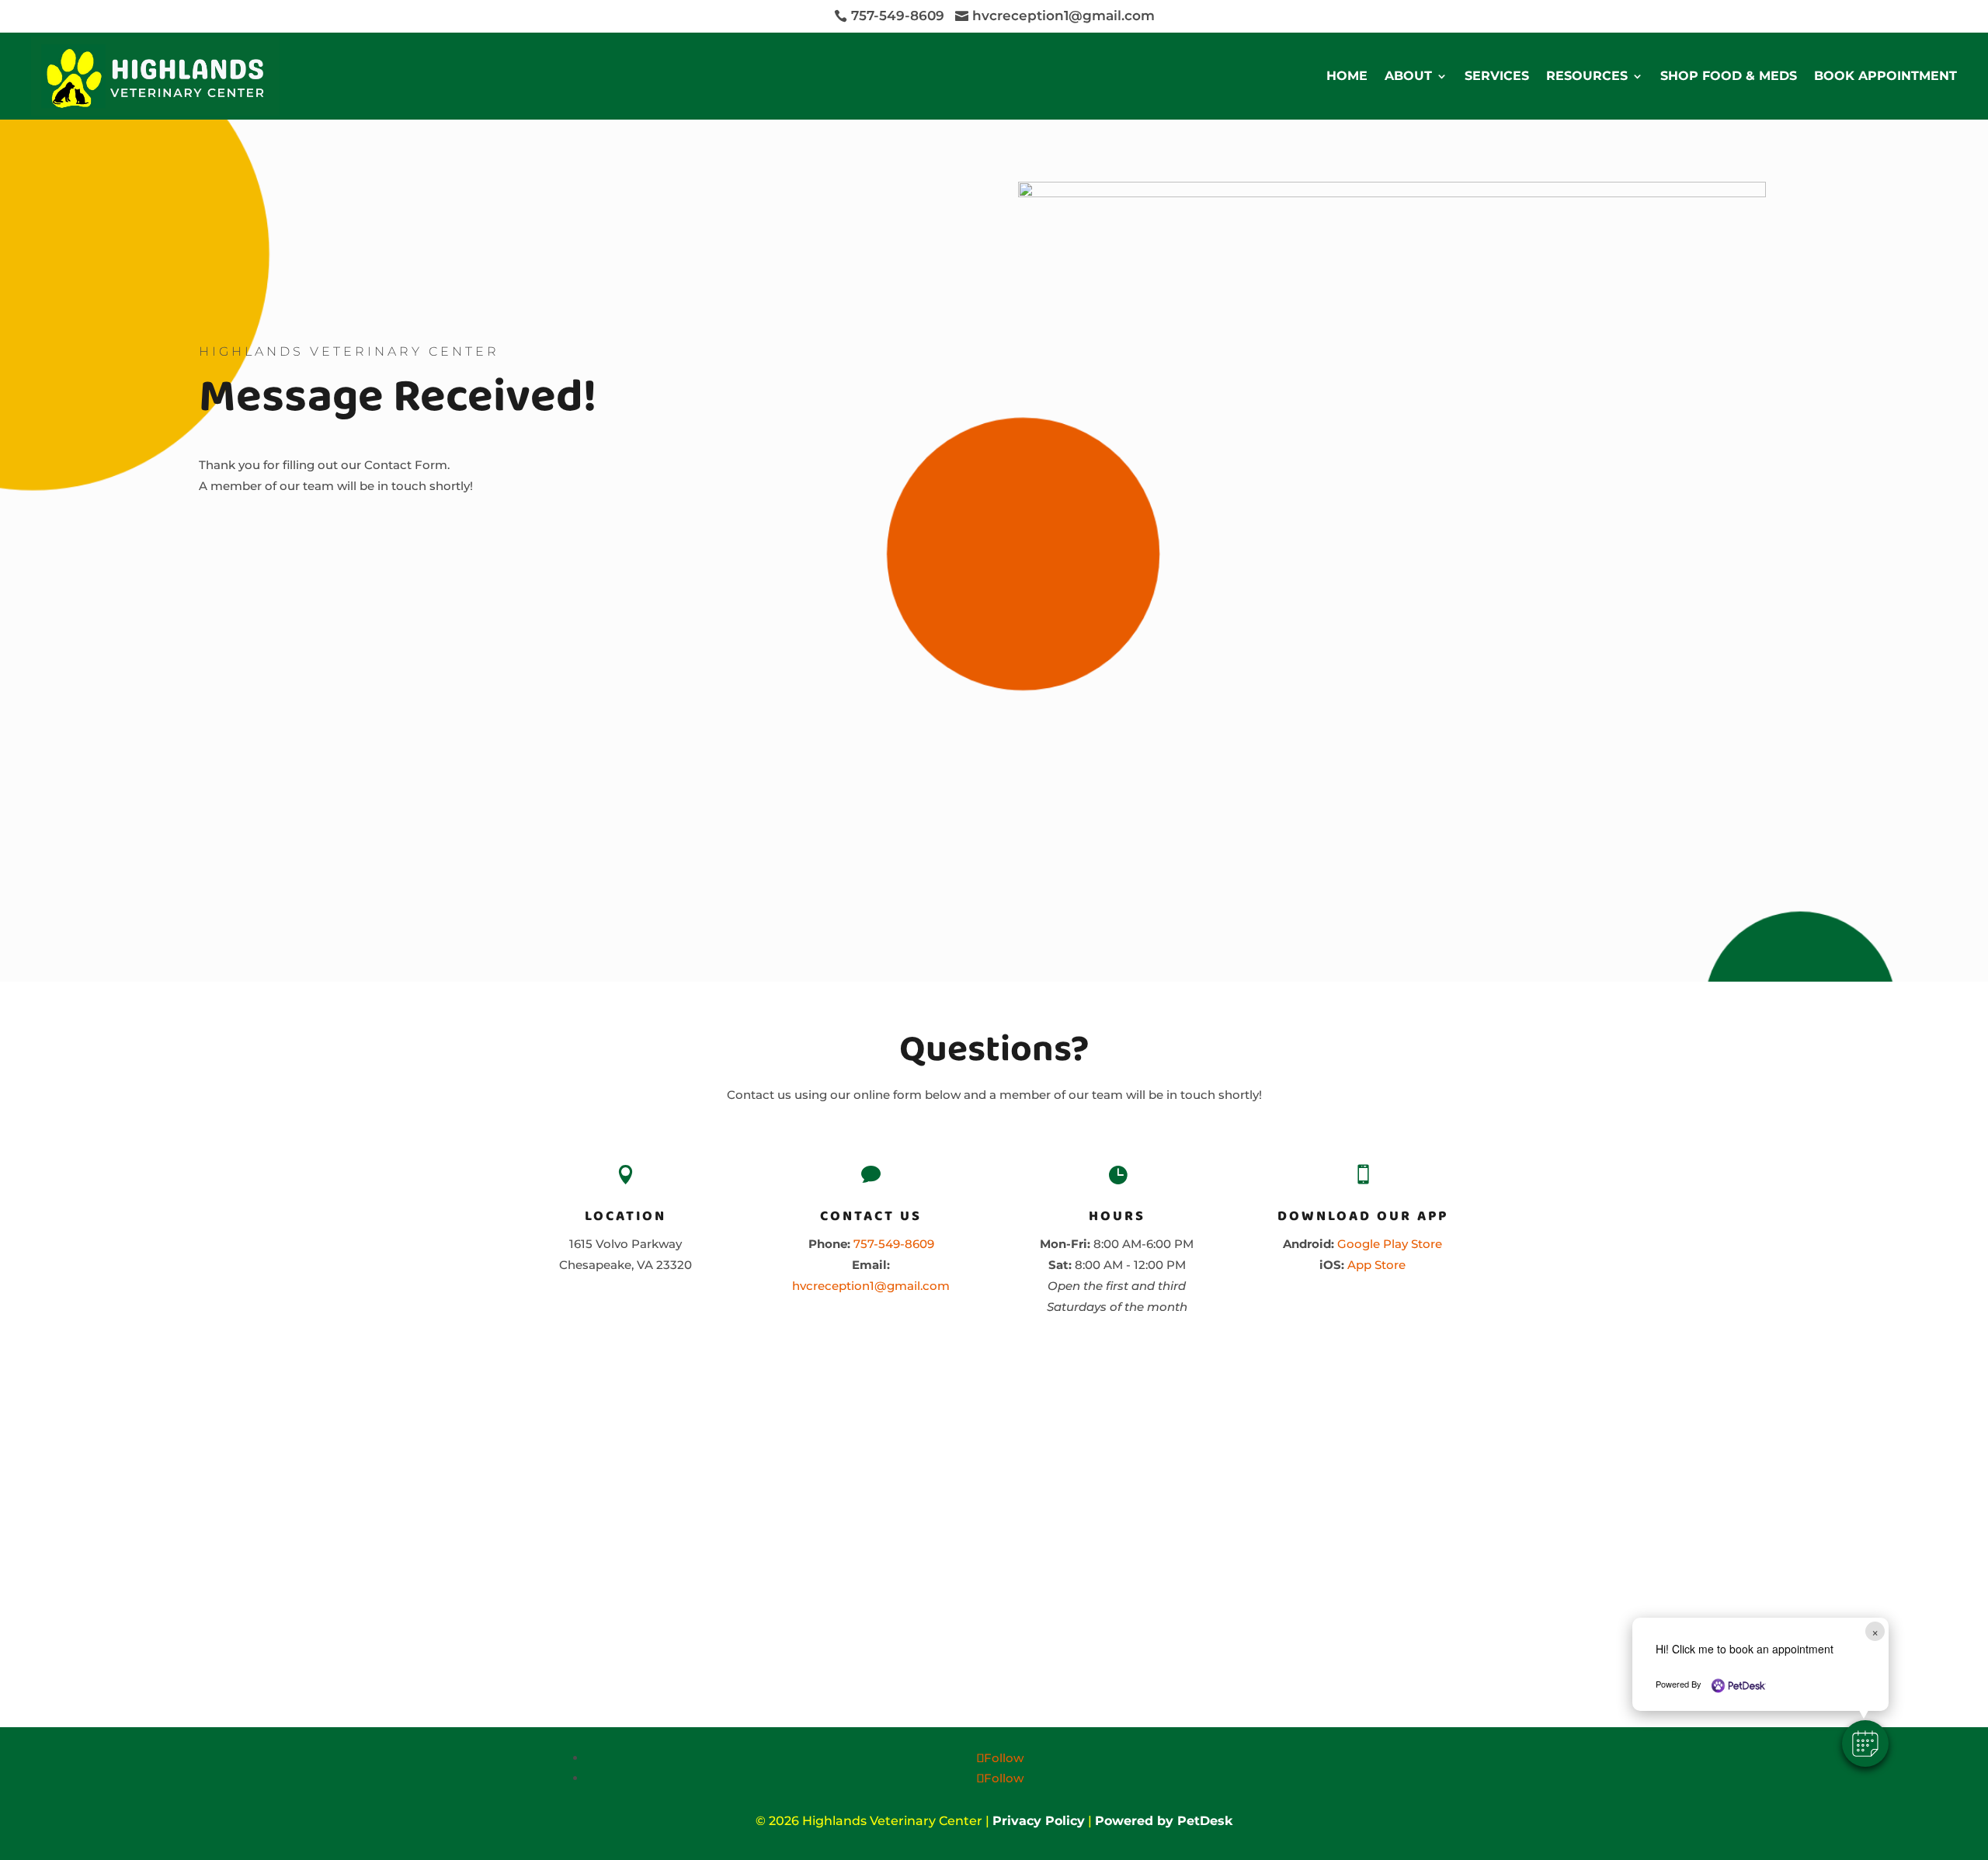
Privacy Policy (1039, 1821)
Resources (1587, 76)
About (1408, 76)
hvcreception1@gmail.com (871, 1286)
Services (1497, 76)
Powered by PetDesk (1164, 1821)
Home (1347, 76)
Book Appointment (1885, 76)
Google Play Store (1390, 1244)
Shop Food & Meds (1729, 76)
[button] (1865, 1744)
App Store (1376, 1265)
